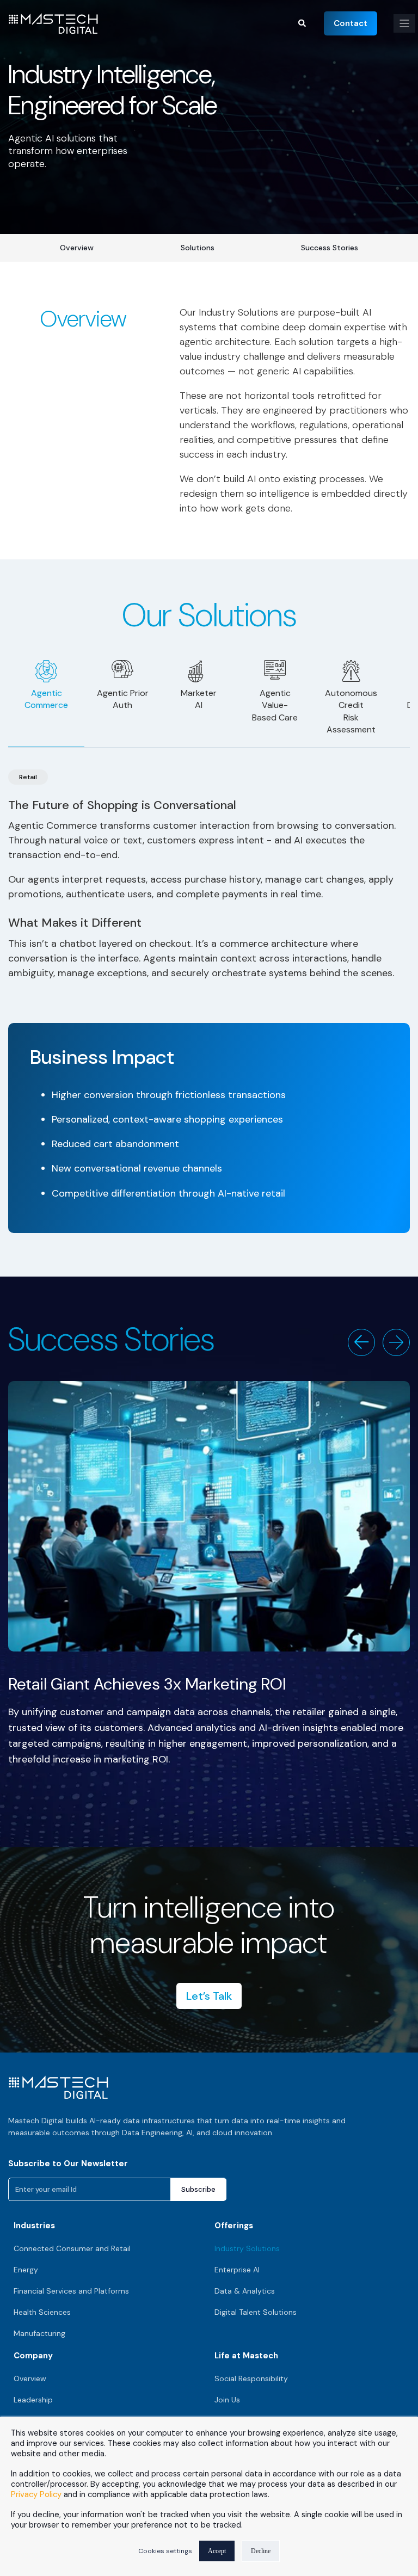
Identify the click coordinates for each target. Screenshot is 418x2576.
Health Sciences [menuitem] (42, 2312)
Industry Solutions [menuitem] (247, 2248)
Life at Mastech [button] (246, 2356)
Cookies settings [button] (165, 2551)
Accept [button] (217, 2551)
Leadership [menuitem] (33, 2400)
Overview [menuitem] (30, 2378)
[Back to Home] (53, 27)
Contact (351, 23)
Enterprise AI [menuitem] (237, 2270)
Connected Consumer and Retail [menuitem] (72, 2248)
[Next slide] (396, 1342)
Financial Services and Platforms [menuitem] (71, 2291)
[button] (303, 22)
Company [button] (33, 2356)
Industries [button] (34, 2226)
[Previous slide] (361, 1342)
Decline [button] (261, 2551)
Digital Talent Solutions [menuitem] (256, 2312)
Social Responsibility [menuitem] (251, 2378)
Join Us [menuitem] (227, 2400)
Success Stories (330, 248)
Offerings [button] (234, 2226)
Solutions (198, 248)
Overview (77, 248)
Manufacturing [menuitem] (39, 2333)
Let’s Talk (209, 1996)
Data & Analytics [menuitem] (245, 2291)
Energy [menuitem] (26, 2270)
